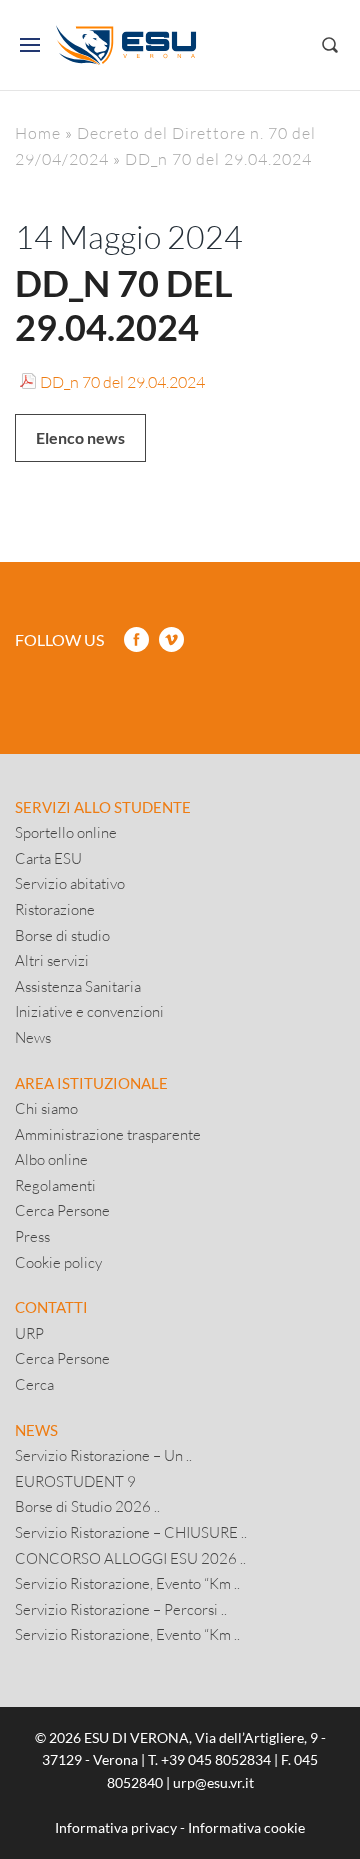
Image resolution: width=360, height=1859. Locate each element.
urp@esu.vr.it (213, 1782)
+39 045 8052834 (216, 1759)
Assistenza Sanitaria (78, 986)
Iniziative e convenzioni (89, 1011)
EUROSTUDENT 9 (75, 1481)
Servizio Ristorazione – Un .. (103, 1455)
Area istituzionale (91, 1083)
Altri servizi (52, 960)
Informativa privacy (116, 1827)
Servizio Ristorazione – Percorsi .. (121, 1609)
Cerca (34, 1384)
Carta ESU (48, 858)
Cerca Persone (62, 1210)
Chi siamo (46, 1108)
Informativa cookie (246, 1827)
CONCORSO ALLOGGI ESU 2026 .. (130, 1558)
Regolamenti (55, 1185)
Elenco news (80, 437)
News (33, 1037)
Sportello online (66, 832)
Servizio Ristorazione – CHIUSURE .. (131, 1532)
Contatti (51, 1307)
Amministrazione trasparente (108, 1134)
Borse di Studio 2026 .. (87, 1506)
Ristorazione (55, 909)
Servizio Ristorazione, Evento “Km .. (127, 1583)
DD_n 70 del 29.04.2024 (122, 381)
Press (32, 1236)
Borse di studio (62, 935)
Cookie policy (58, 1262)
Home (38, 132)
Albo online (51, 1159)
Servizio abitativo (70, 883)
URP (29, 1333)
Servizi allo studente (103, 807)
